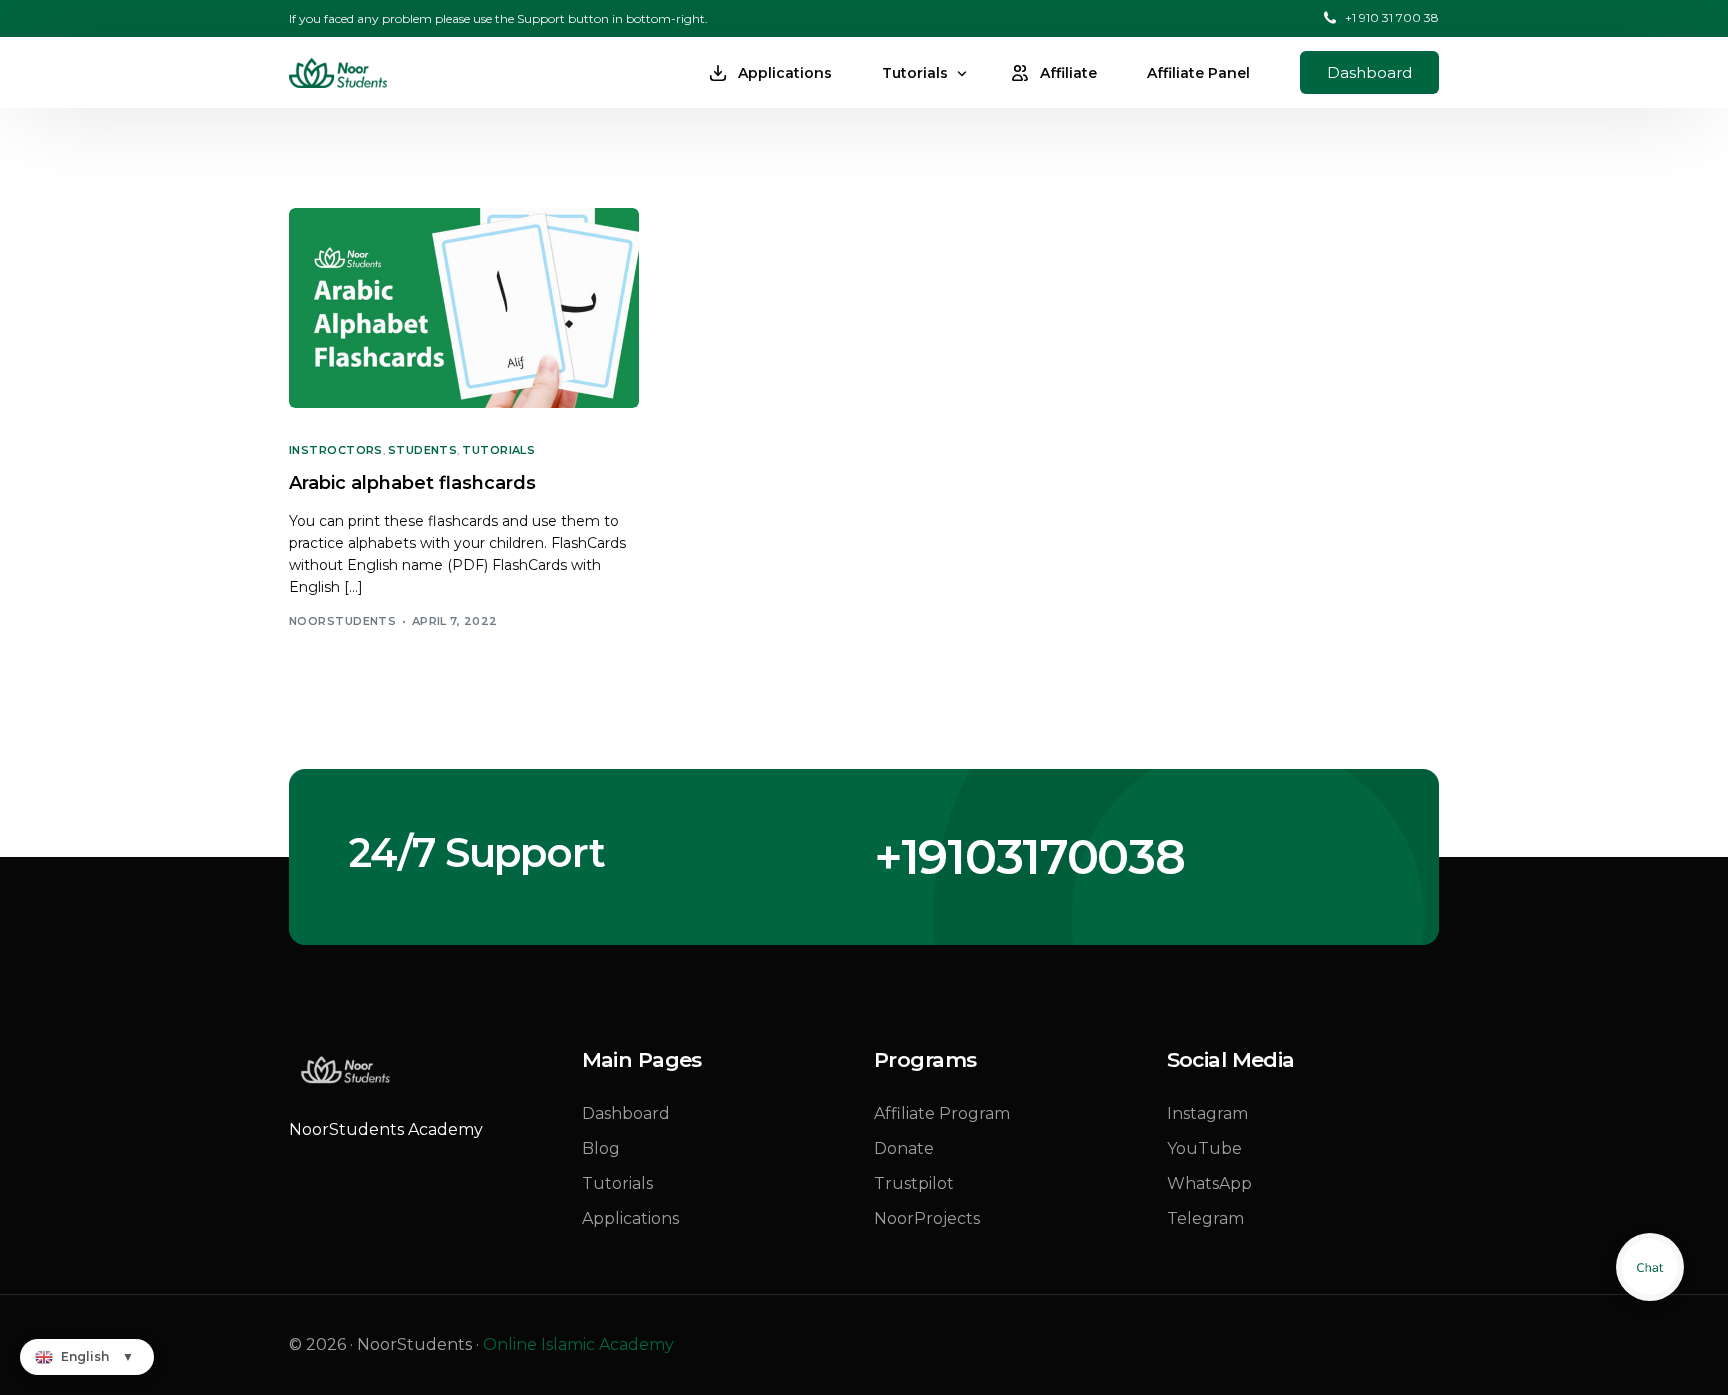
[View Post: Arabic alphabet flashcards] (464, 308)
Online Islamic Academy (578, 1344)
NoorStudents (342, 621)
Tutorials (498, 450)
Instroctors (336, 450)
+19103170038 (1029, 857)
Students (423, 450)
